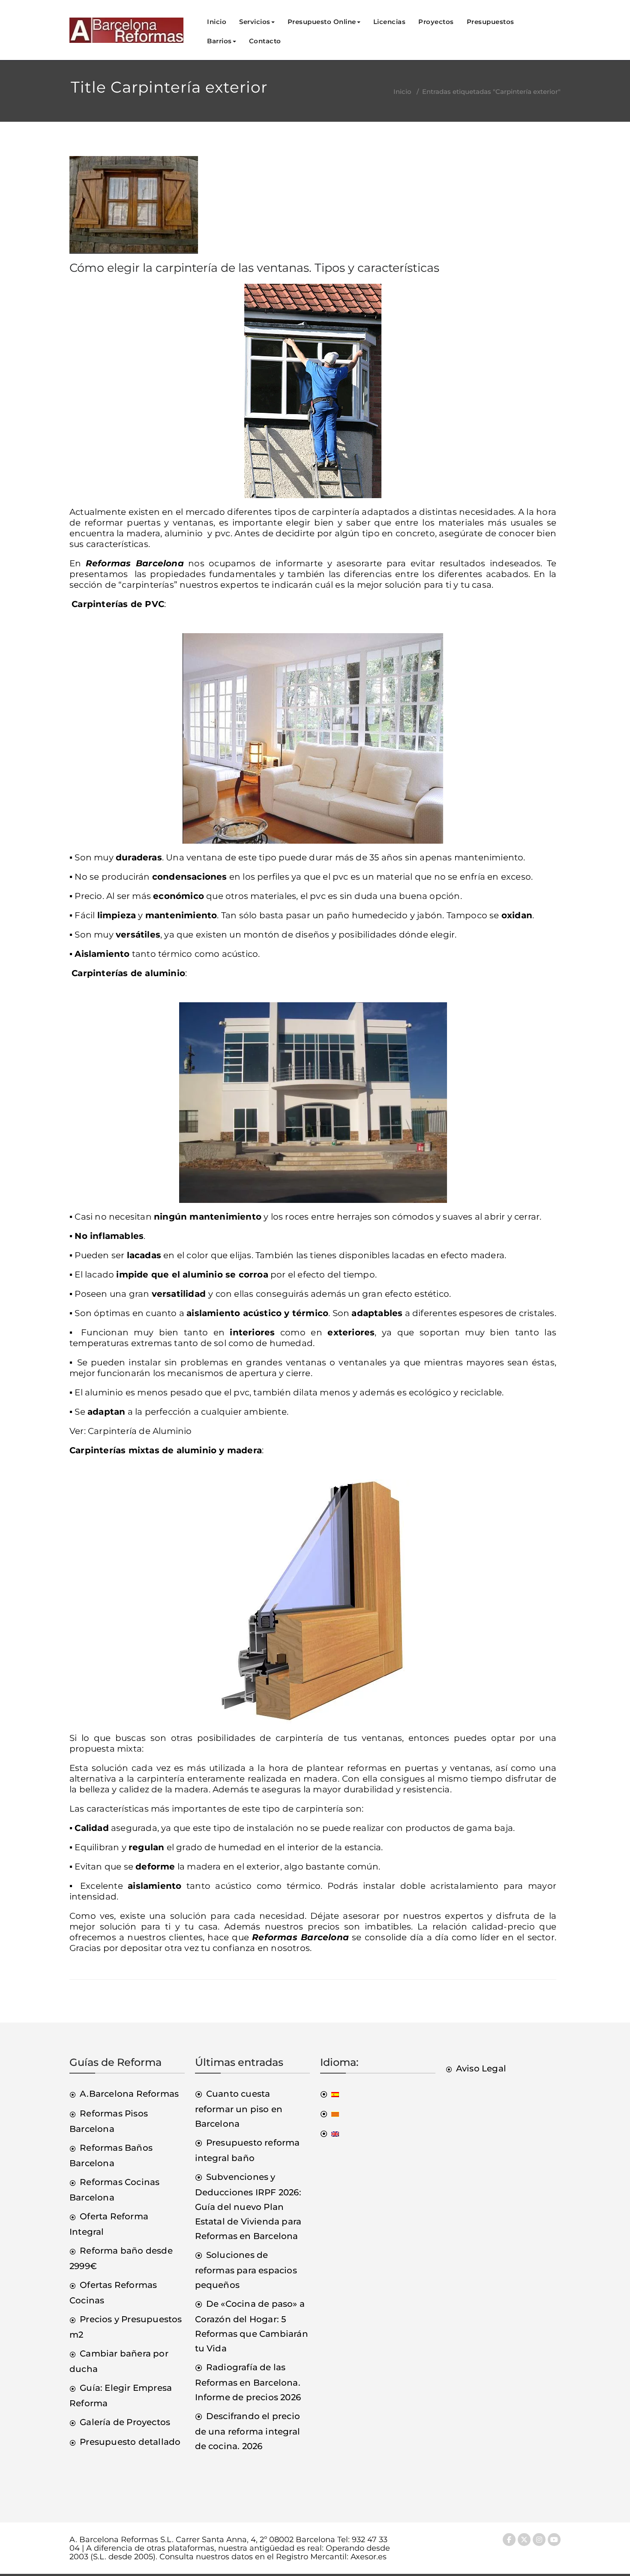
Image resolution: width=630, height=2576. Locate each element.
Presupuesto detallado (130, 2442)
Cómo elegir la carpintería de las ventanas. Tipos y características (254, 268)
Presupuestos (490, 22)
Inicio (217, 22)
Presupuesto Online (322, 22)
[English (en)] (330, 2133)
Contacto (265, 41)
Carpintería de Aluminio (140, 1431)
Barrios (219, 41)
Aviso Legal (481, 2068)
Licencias (390, 22)
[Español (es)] (330, 2094)
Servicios (255, 22)
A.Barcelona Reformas (129, 2094)
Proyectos (436, 22)
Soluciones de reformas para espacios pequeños (246, 2270)
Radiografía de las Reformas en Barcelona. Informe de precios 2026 (248, 2382)
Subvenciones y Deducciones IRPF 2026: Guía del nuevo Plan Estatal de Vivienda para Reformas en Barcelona (248, 2206)
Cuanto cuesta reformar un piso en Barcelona (239, 2109)
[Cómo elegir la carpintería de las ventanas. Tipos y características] (134, 208)
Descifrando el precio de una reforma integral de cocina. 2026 (248, 2431)
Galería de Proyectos (125, 2422)
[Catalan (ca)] (330, 2113)
